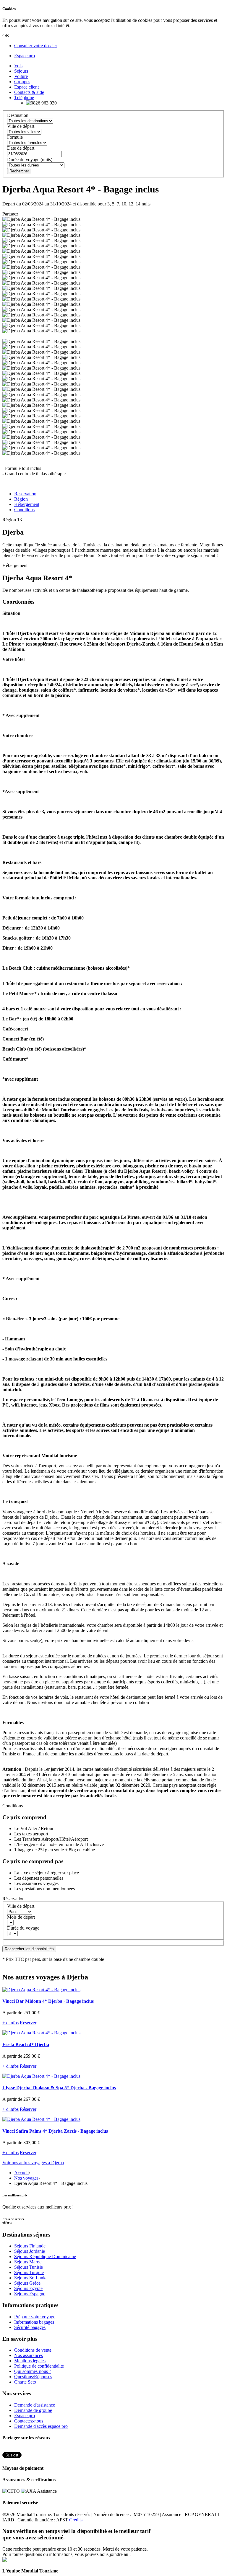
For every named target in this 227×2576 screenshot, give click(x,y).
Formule (15, 137)
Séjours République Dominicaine (45, 2256)
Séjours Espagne (30, 2294)
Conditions (24, 510)
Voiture (21, 76)
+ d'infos (10, 2023)
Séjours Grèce (27, 2283)
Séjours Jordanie (30, 2251)
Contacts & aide (29, 92)
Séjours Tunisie (29, 2267)
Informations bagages (34, 2322)
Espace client (26, 87)
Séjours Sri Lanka (31, 2278)
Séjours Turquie (29, 2272)
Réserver (28, 2023)
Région (21, 499)
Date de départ (21, 148)
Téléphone (24, 98)
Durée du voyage (23, 1928)
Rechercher (19, 171)
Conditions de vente (33, 2350)
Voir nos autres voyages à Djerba (33, 2163)
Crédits (76, 2520)
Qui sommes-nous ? (33, 2371)
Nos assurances (29, 2355)
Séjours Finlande (30, 2246)
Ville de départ (21, 126)
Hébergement (27, 504)
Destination (18, 115)
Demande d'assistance (35, 2405)
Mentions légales (30, 2361)
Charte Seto (25, 2382)
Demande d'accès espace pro (41, 2426)
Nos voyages (26, 2178)
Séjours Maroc (28, 2262)
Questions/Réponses (33, 2377)
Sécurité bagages (30, 2327)
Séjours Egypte (28, 2288)
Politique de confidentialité (39, 2366)
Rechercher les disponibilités (29, 1949)
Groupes (22, 82)
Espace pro (25, 56)
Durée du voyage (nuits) (30, 160)
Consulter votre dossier (36, 46)
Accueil (21, 2173)
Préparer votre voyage (35, 2317)
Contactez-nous (29, 2421)
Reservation (25, 494)
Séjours (21, 71)
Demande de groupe (33, 2410)
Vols (18, 66)
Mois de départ (21, 1917)
